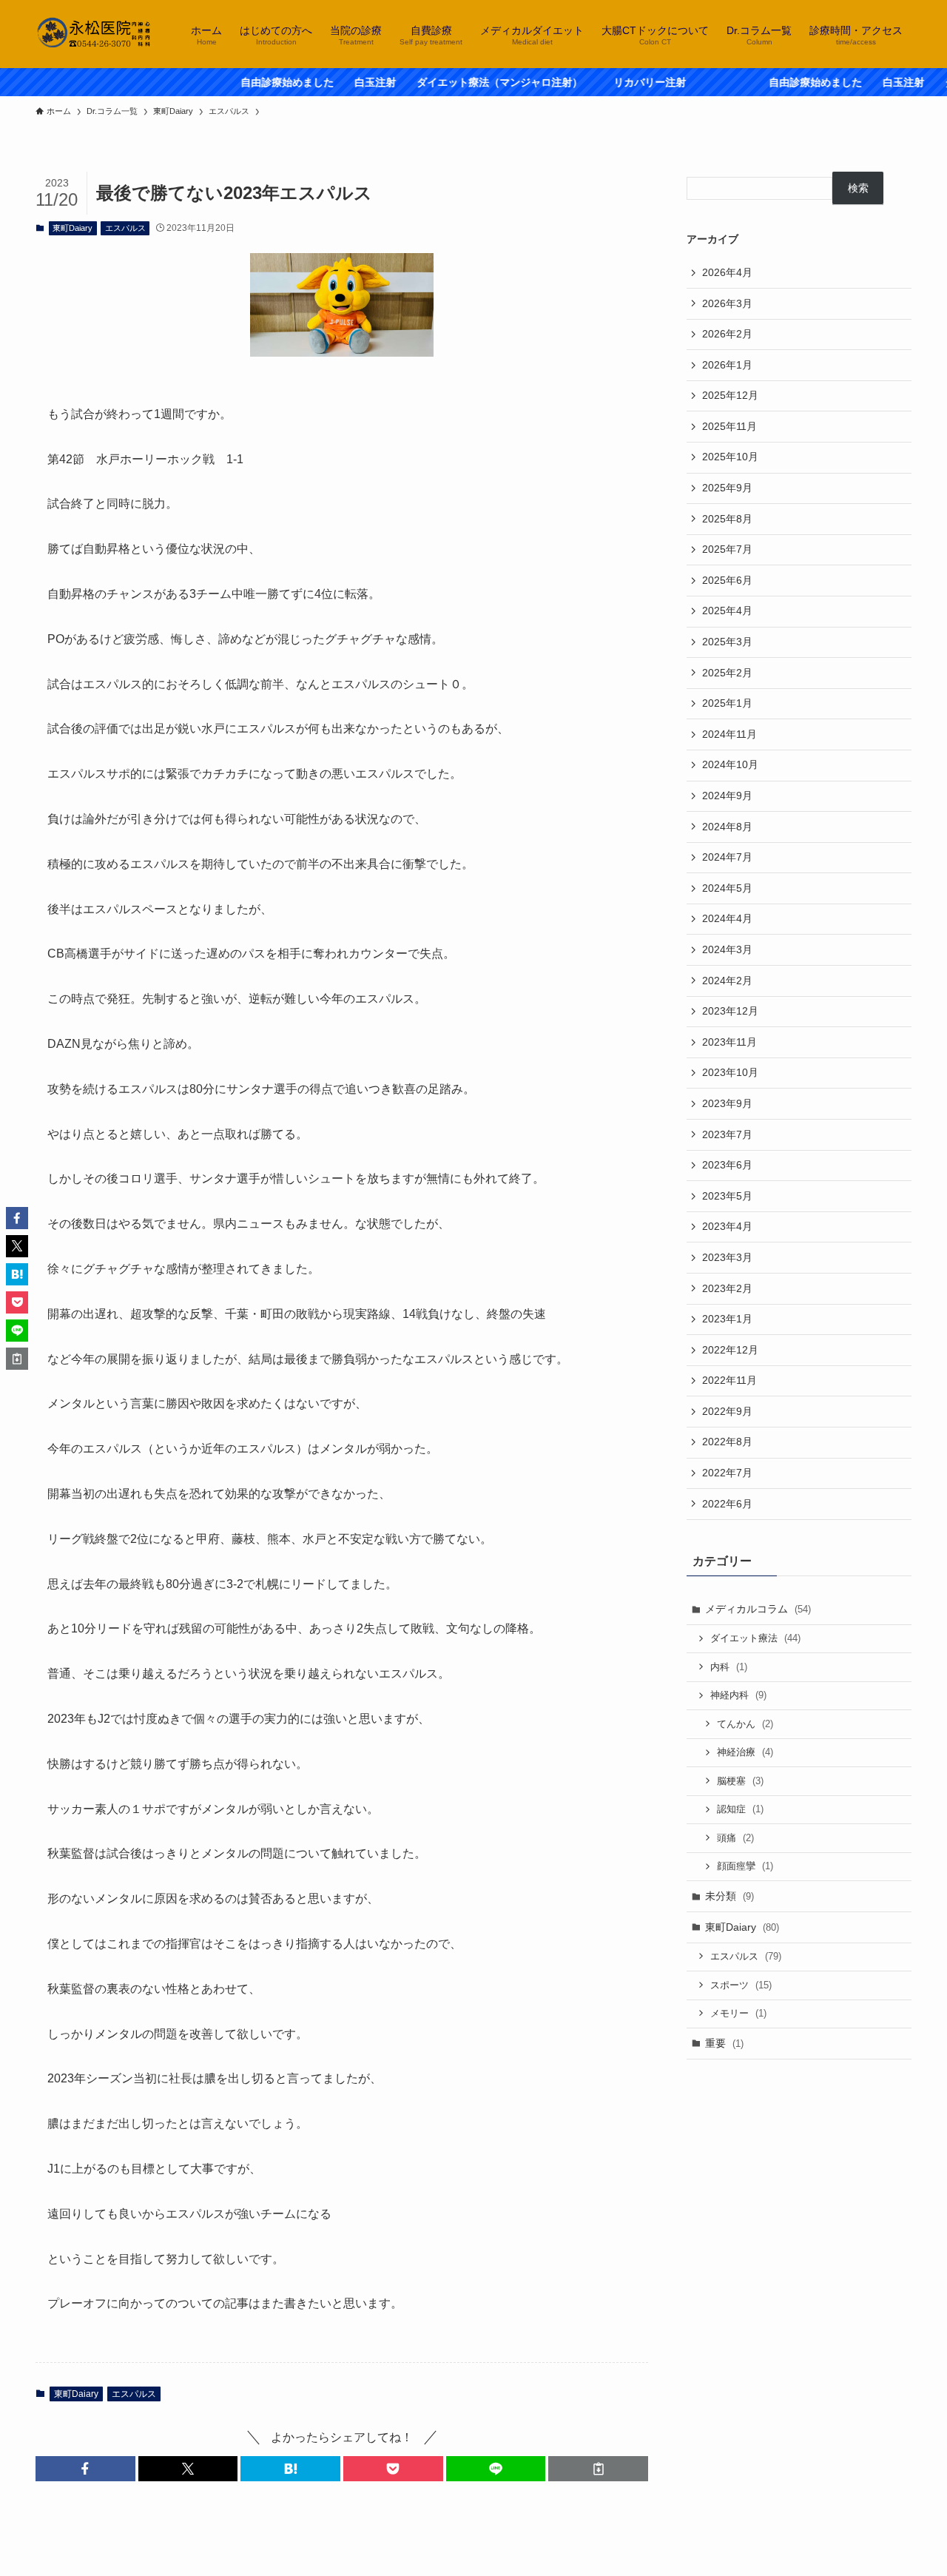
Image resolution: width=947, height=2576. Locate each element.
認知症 (740, 1809)
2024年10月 (730, 764)
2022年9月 (727, 1411)
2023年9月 (727, 1103)
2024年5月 (727, 888)
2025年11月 (729, 426)
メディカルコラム (758, 1609)
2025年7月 (727, 549)
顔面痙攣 (745, 1866)
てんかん (745, 1724)
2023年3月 (727, 1257)
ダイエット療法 (755, 1638)
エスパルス (125, 228)
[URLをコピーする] (598, 2469)
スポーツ (741, 1985)
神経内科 (738, 1695)
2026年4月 (727, 272)
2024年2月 (727, 981)
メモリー (738, 2013)
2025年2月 (727, 673)
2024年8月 (727, 827)
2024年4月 (727, 918)
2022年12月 (730, 1350)
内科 (729, 1667)
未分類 (729, 1896)
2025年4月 (727, 611)
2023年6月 (727, 1165)
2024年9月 (727, 796)
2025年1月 (727, 703)
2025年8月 (727, 519)
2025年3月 (727, 642)
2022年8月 (727, 1442)
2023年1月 (727, 1319)
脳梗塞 (740, 1781)
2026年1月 (727, 365)
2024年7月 (727, 857)
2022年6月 (727, 1504)
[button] (85, 2469)
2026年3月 (727, 303)
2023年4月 (727, 1226)
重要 (724, 2043)
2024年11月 (729, 734)
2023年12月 (730, 1011)
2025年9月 (727, 488)
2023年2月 (727, 1288)
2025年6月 (727, 580)
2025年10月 (730, 457)
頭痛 (735, 1838)
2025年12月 (730, 395)
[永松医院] (94, 34)
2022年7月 (727, 1473)
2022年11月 (729, 1380)
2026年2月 (727, 334)
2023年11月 (729, 1042)
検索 (858, 188)
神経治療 (745, 1752)
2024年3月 (727, 949)
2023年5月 (727, 1196)
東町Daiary (73, 228)
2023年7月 (727, 1134)
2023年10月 (730, 1072)
